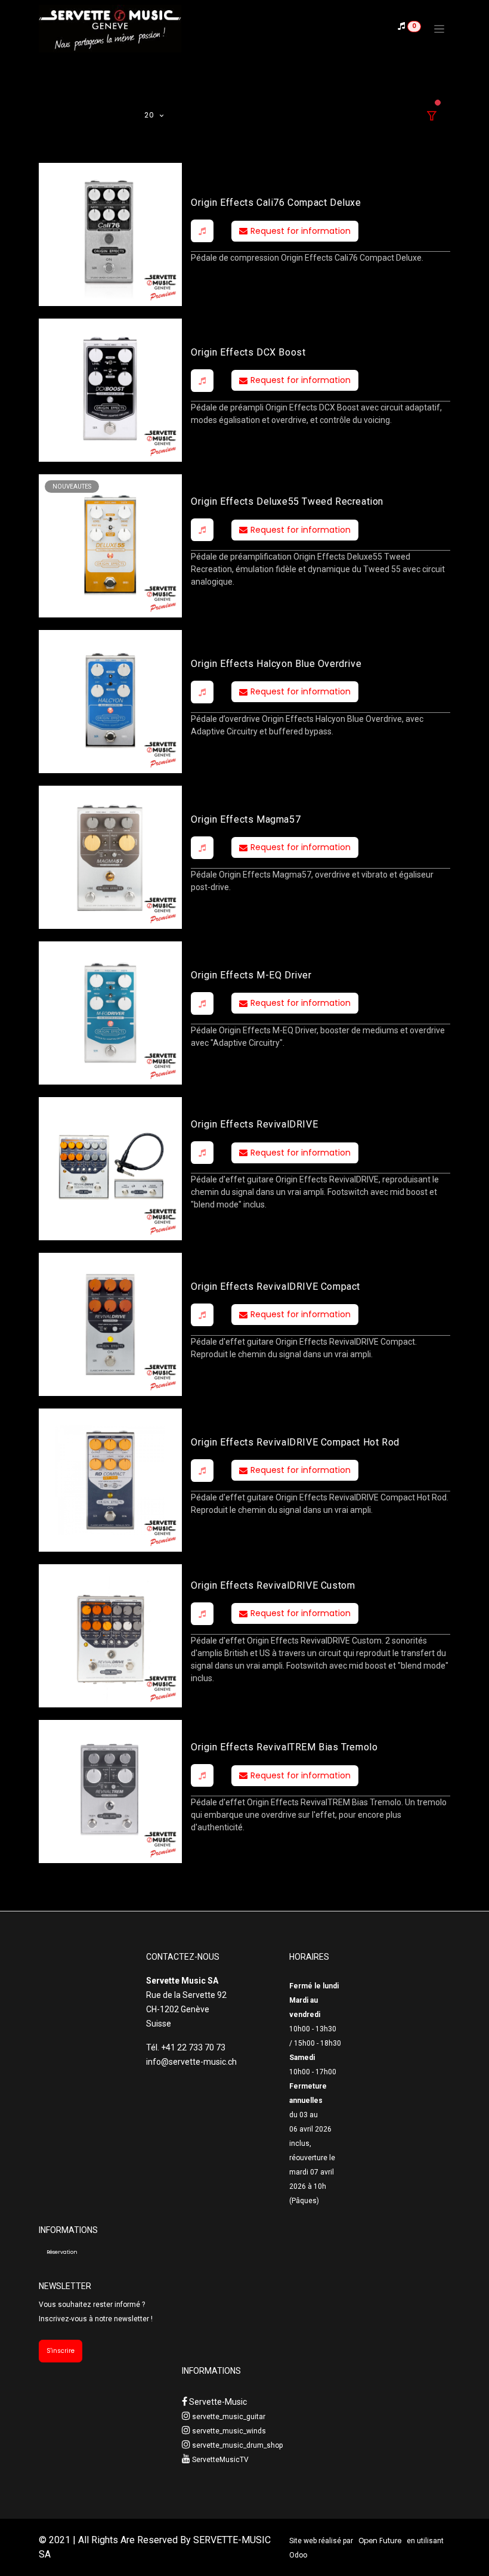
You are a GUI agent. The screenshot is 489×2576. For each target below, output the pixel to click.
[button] (202, 231)
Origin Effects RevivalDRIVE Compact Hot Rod (295, 1442)
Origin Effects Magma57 (246, 819)
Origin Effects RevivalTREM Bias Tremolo (284, 1747)
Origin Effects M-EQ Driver (251, 975)
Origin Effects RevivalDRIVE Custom (273, 1585)
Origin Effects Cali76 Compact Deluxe (276, 203)
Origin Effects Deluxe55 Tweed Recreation (287, 501)
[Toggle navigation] (439, 29)
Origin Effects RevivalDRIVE (254, 1124)
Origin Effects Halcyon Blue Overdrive (276, 664)
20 (150, 115)
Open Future (380, 2541)
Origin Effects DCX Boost (248, 352)
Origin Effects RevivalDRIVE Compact (276, 1287)
